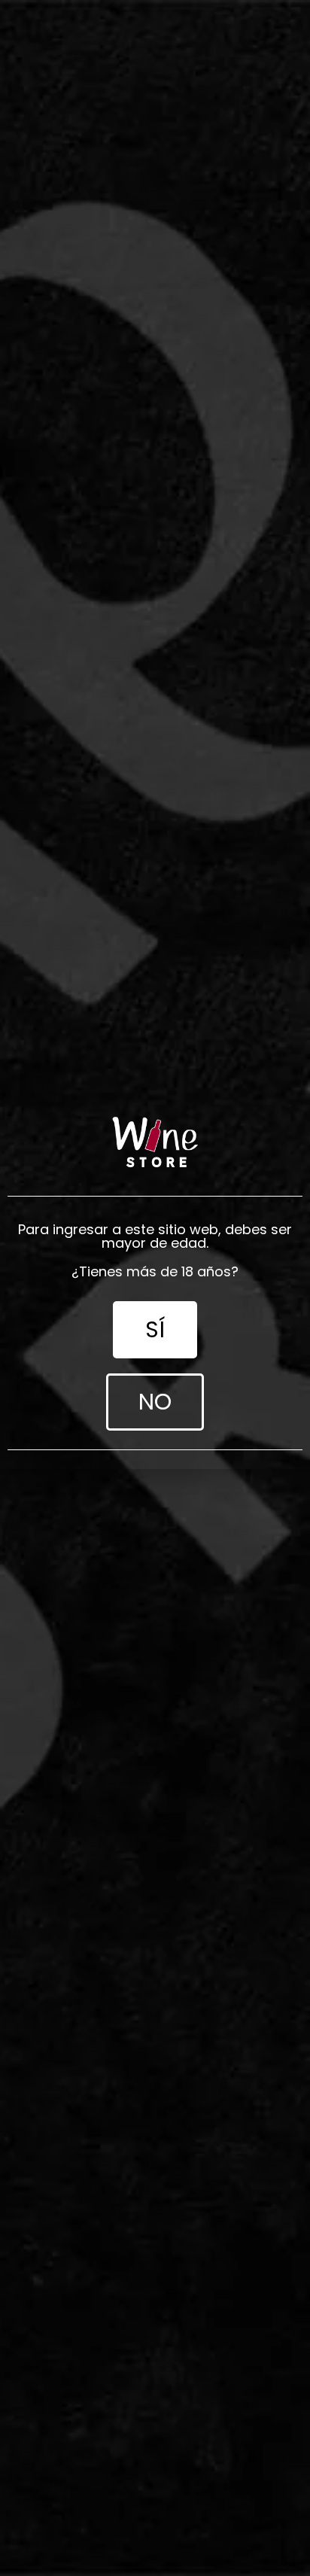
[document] (155, 1288)
